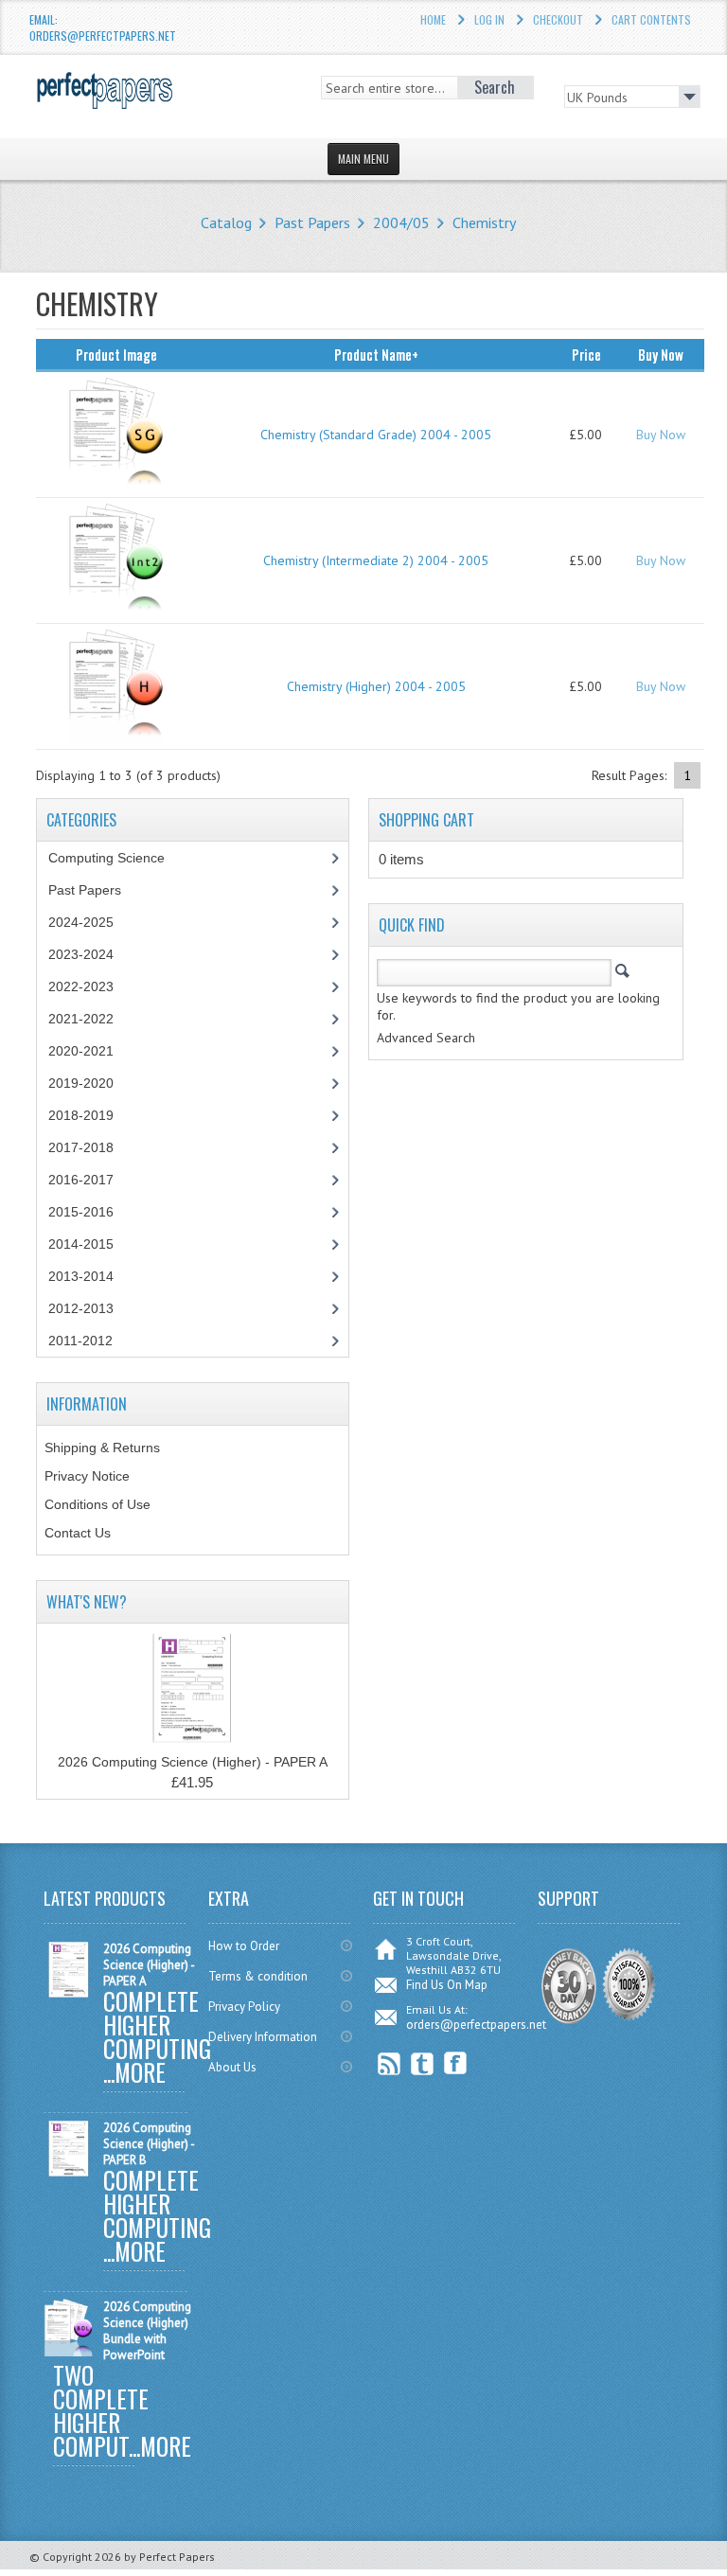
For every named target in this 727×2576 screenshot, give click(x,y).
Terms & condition (258, 1976)
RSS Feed (390, 2063)
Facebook (456, 2063)
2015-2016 (81, 1212)
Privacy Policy (244, 2007)
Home (433, 19)
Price (586, 354)
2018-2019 (81, 1115)
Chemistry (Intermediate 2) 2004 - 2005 (376, 560)
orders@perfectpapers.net (476, 2025)
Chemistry (484, 222)
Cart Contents (651, 19)
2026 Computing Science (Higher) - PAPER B (149, 2144)
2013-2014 (81, 1276)
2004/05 (401, 222)
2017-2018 (81, 1147)
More (140, 2072)
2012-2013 (81, 1308)
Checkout (558, 19)
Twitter (423, 2063)
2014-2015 (81, 1244)
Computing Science (106, 858)
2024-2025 (81, 922)
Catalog (226, 222)
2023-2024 (81, 954)
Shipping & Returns (102, 1448)
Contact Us (78, 1533)
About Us (232, 2067)
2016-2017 (81, 1180)
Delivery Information (263, 2037)
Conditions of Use (98, 1504)
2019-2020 (81, 1083)
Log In (489, 19)
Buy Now (661, 435)
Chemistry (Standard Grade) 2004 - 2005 (376, 435)
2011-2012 (80, 1341)
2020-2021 (81, 1051)
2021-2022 (81, 1019)
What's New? (87, 1602)
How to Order (244, 1946)
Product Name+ (376, 354)
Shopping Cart (426, 820)
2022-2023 (81, 986)
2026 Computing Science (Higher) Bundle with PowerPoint (147, 2331)
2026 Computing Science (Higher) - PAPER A (193, 1762)
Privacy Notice (87, 1476)
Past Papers (312, 222)
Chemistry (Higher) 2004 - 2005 (376, 686)
